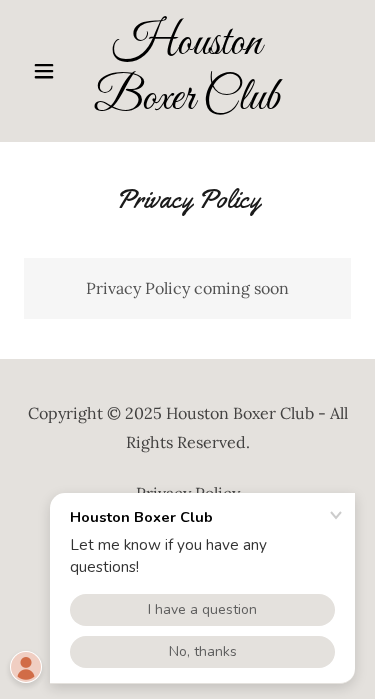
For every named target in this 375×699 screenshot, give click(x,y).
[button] (48, 71)
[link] (187, 71)
